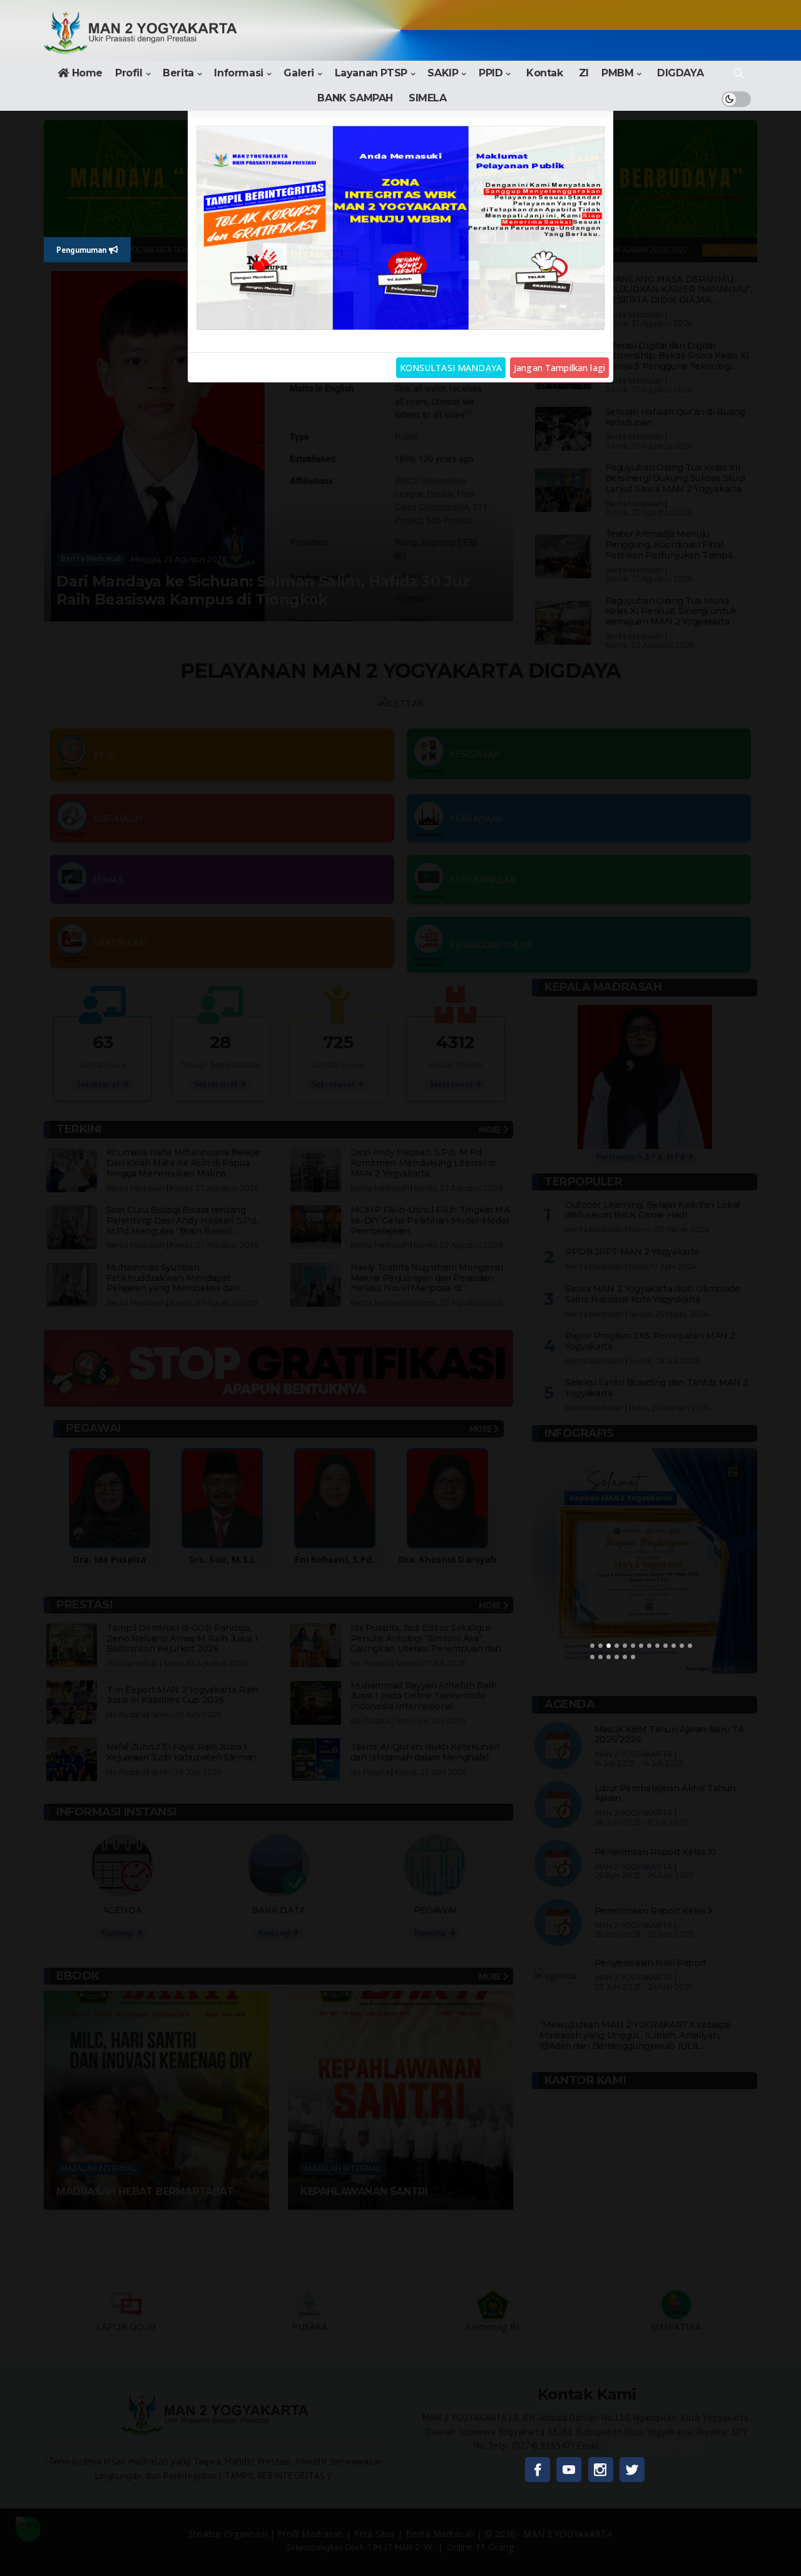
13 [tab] (690, 1646)
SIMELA (428, 98)
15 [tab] (600, 1657)
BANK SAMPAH (355, 98)
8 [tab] (649, 1646)
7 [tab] (641, 1646)
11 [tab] (674, 1646)
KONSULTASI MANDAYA (451, 368)
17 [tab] (617, 1657)
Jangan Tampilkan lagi (559, 368)
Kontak (545, 73)
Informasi (238, 73)
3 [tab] (609, 1646)
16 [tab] (609, 1657)
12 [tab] (682, 1646)
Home (87, 73)
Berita (178, 73)
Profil (129, 73)
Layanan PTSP (371, 73)
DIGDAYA (680, 73)
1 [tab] (592, 1646)
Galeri (299, 73)
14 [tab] (592, 1657)
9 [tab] (657, 1646)
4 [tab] (617, 1646)
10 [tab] (666, 1646)
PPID (491, 73)
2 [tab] (600, 1646)
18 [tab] (625, 1657)
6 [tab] (633, 1646)
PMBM (617, 73)
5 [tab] (625, 1646)
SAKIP (443, 73)
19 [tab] (633, 1657)
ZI (584, 73)
